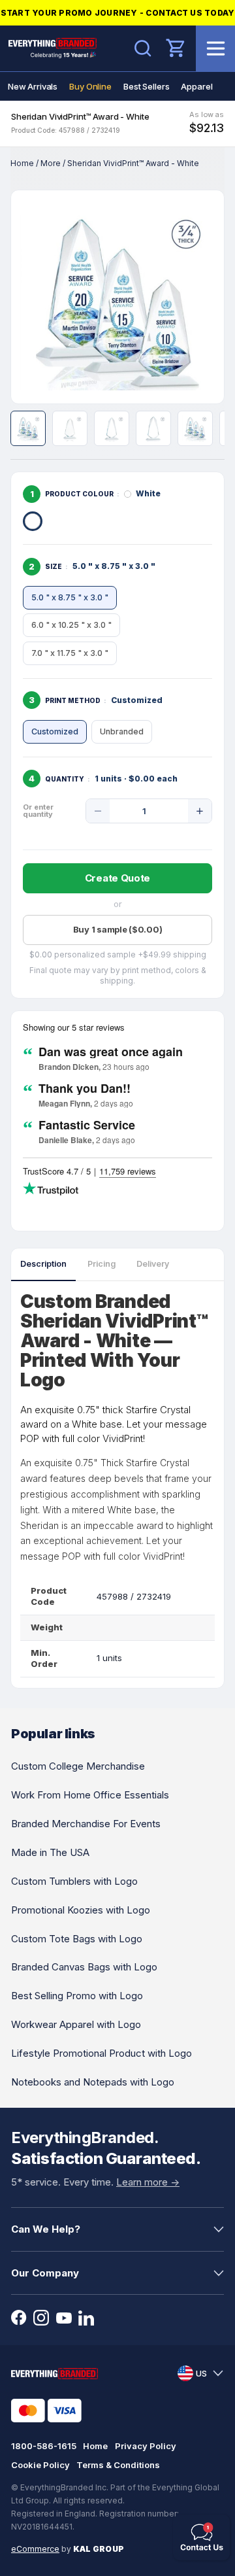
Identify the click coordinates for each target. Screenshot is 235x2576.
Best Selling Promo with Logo (77, 1996)
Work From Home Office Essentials (90, 1795)
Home (22, 163)
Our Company (45, 2273)
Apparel (196, 86)
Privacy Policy (146, 2446)
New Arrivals (33, 86)
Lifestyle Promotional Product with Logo (102, 2053)
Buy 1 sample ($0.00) (118, 929)
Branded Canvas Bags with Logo (84, 1967)
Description (43, 1264)
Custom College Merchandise (78, 1766)
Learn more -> (148, 2182)
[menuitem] (33, 86)
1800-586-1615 (44, 2446)
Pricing (102, 1264)
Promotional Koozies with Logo (81, 1910)
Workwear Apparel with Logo (76, 2024)
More (51, 163)
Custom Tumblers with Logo (74, 1881)
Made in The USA (50, 1852)
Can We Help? (46, 2229)
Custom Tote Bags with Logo (77, 1939)
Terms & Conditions (118, 2465)
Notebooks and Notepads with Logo (93, 2082)
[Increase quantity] (200, 811)
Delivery (153, 1264)
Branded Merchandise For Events (86, 1824)
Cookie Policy (40, 2465)
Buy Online (90, 86)
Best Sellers (146, 86)
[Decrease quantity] (98, 811)
